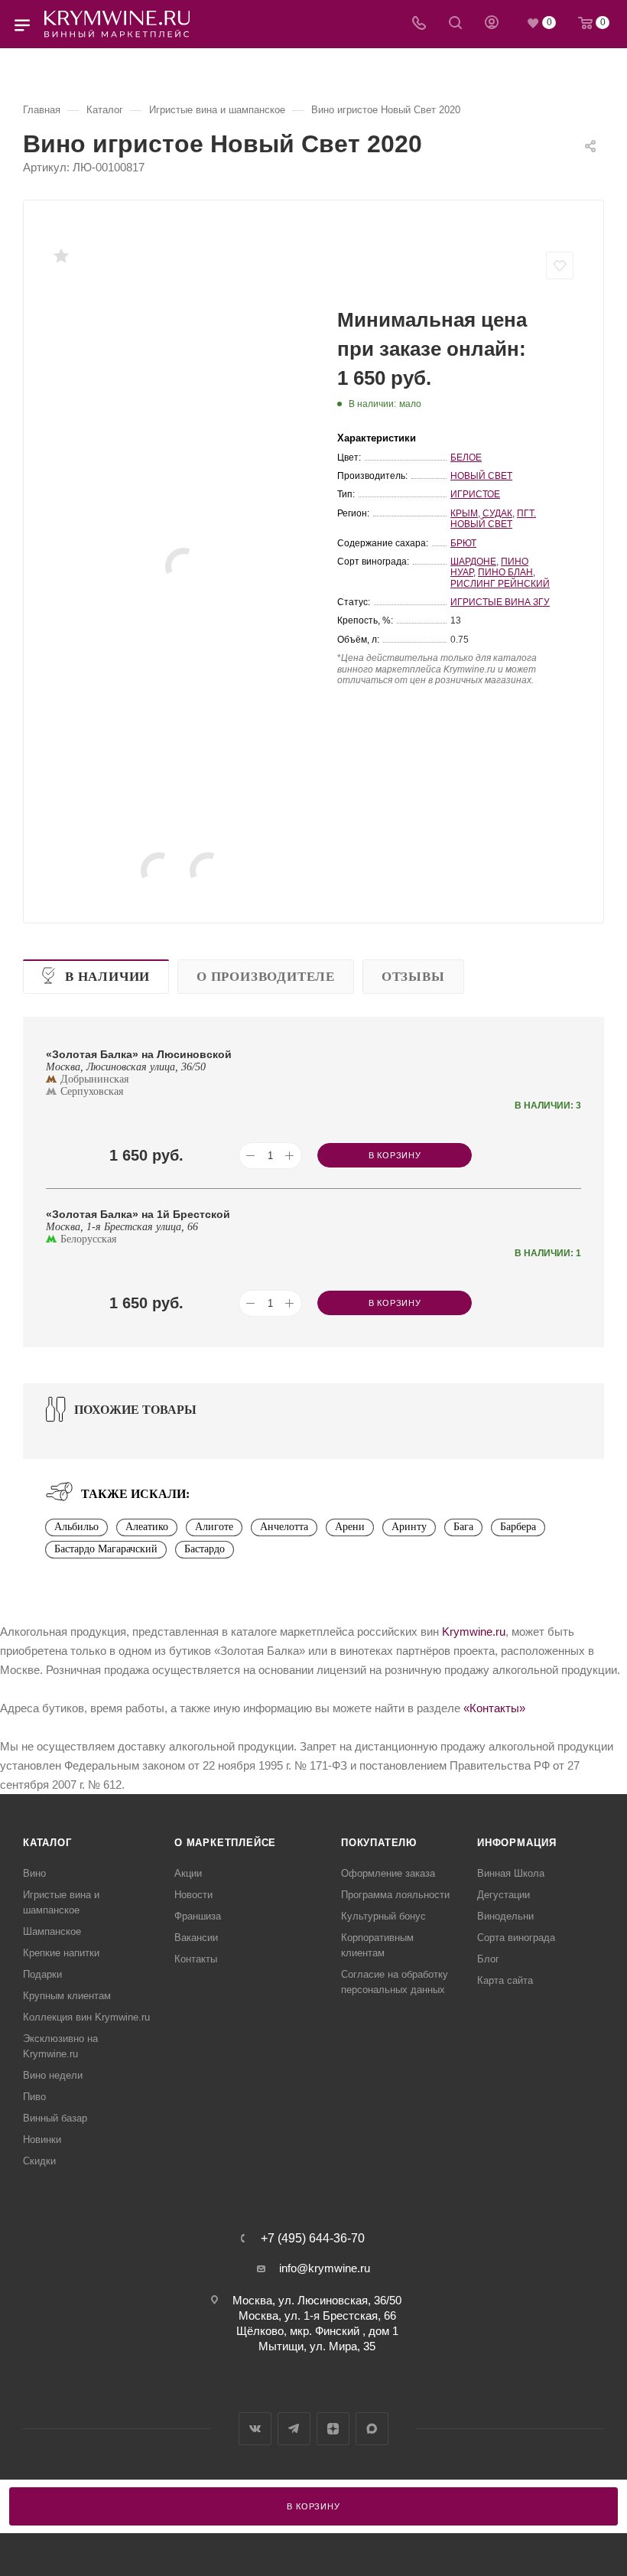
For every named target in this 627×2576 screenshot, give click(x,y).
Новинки (42, 2140)
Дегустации (504, 1895)
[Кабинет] (492, 24)
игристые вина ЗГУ (500, 602)
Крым (464, 513)
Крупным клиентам (67, 1996)
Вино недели (53, 2075)
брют (463, 543)
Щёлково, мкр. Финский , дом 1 (317, 2331)
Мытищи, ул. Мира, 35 (317, 2346)
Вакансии (196, 1938)
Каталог (47, 1843)
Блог (488, 1959)
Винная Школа (511, 1873)
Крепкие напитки (61, 1953)
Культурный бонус (383, 1916)
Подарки (42, 1974)
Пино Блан (505, 572)
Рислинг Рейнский (500, 584)
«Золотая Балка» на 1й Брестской (138, 1214)
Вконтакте (255, 2429)
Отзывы (413, 977)
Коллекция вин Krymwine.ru (86, 2017)
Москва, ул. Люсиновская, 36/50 (317, 2300)
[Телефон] (419, 24)
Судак (497, 513)
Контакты (196, 1959)
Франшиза (198, 1916)
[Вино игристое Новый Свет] (184, 566)
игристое (475, 494)
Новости (193, 1895)
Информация (517, 1843)
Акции (188, 1873)
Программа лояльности (395, 1895)
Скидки (39, 2161)
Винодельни (505, 1916)
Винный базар (55, 2118)
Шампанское (52, 1931)
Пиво (34, 2097)
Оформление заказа (388, 1873)
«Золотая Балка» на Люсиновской (139, 1054)
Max (372, 2429)
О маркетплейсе (225, 1843)
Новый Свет (481, 476)
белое (466, 458)
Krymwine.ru (474, 1632)
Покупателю (379, 1843)
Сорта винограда (516, 1938)
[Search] (455, 24)
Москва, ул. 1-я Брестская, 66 (317, 2315)
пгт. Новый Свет (493, 519)
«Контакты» (494, 1708)
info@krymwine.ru (325, 2268)
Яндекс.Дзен (333, 2429)
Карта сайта (505, 1980)
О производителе (266, 977)
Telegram (294, 2429)
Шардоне (473, 562)
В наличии (107, 977)
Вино (34, 1873)
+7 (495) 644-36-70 (313, 2239)
